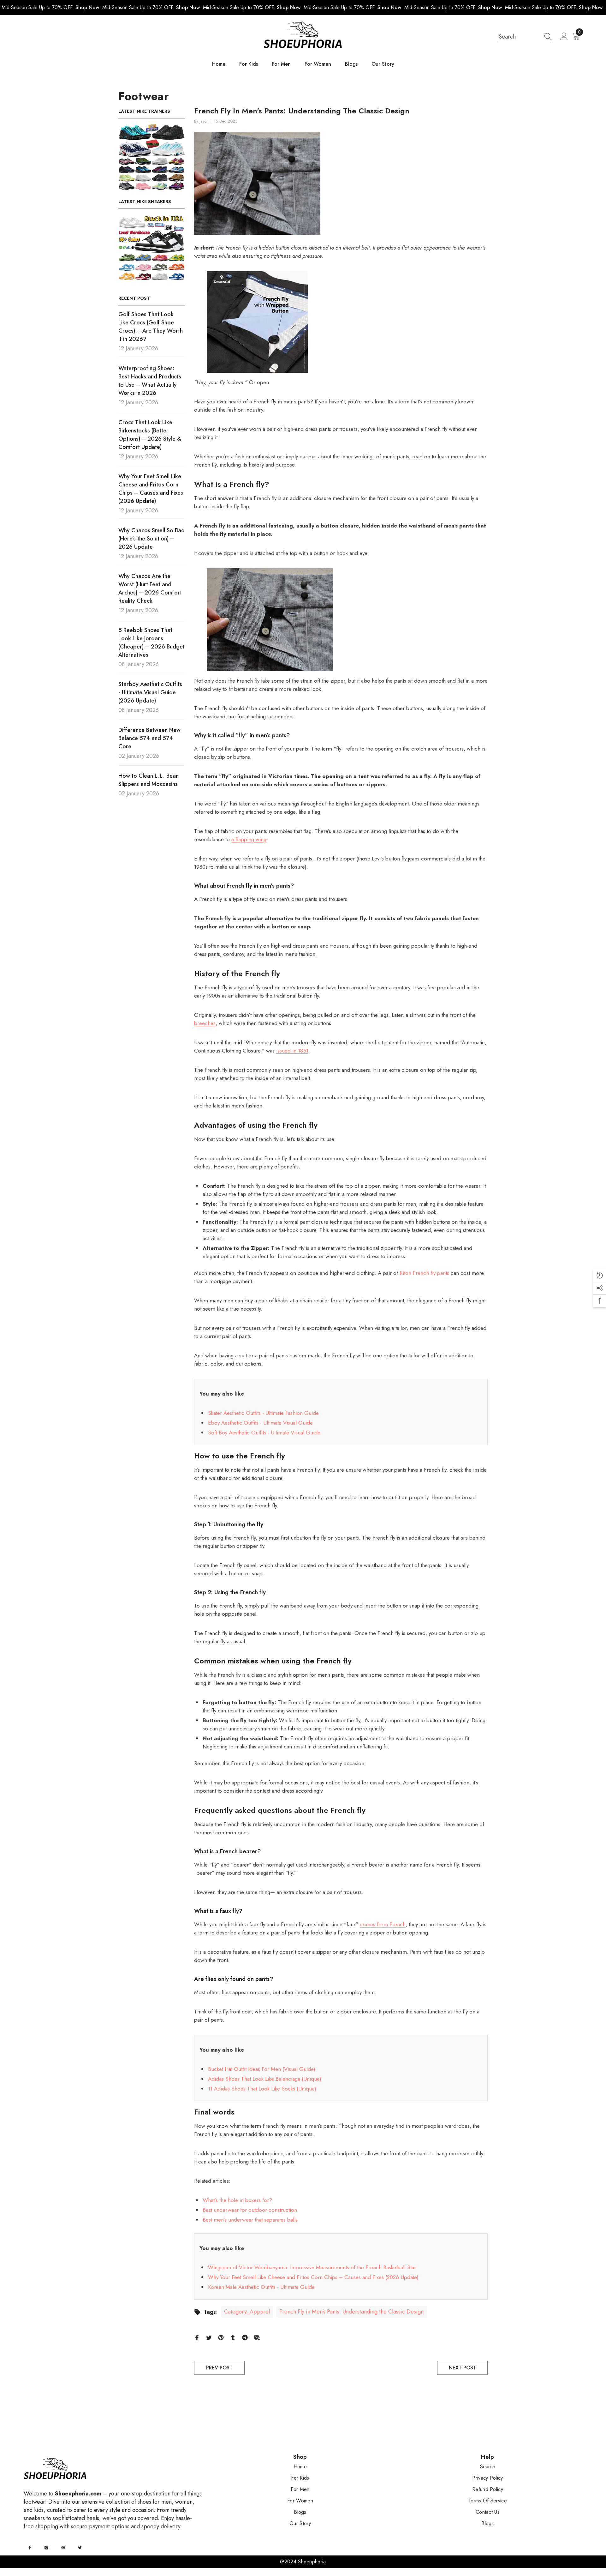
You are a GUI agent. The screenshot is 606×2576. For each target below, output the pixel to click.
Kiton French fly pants (424, 1273)
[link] (151, 157)
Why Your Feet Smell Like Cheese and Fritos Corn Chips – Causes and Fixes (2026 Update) (313, 2277)
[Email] (257, 2337)
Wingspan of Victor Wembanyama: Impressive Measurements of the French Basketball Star (312, 2267)
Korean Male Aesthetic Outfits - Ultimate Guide (261, 2287)
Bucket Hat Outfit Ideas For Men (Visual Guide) (262, 2069)
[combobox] (520, 37)
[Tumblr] (233, 2337)
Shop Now (87, 7)
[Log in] (564, 37)
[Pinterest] (221, 2337)
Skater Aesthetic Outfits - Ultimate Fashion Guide (263, 1413)
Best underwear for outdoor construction (250, 2210)
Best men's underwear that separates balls (250, 2220)
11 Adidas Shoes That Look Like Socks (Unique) (262, 2089)
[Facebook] (197, 2337)
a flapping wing (249, 839)
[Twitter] (209, 2337)
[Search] (526, 37)
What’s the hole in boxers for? (237, 2200)
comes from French (383, 1924)
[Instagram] (46, 2548)
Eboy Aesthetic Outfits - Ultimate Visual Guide (260, 1423)
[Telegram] (245, 2337)
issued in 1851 (292, 1051)
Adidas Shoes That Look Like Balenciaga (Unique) (265, 2079)
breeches (205, 1023)
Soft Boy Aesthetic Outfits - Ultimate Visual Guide (264, 1433)
